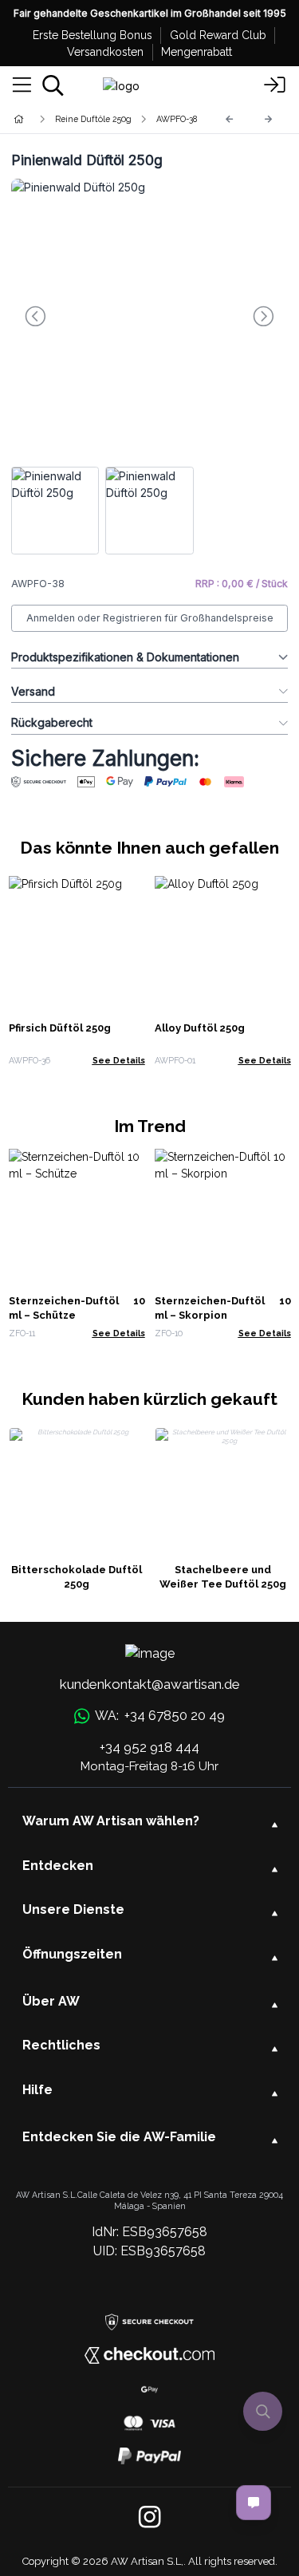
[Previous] (230, 119)
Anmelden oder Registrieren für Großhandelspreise (150, 618)
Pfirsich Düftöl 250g (60, 1028)
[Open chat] (254, 2503)
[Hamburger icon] (22, 85)
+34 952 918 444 (149, 1747)
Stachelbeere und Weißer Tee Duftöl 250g (223, 1577)
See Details (119, 1060)
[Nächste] (269, 119)
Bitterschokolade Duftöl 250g (77, 1577)
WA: (160, 1715)
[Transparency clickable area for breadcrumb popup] (103, 119)
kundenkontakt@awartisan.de (150, 1684)
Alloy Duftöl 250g (200, 1028)
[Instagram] (149, 2518)
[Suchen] (53, 85)
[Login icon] (275, 85)
